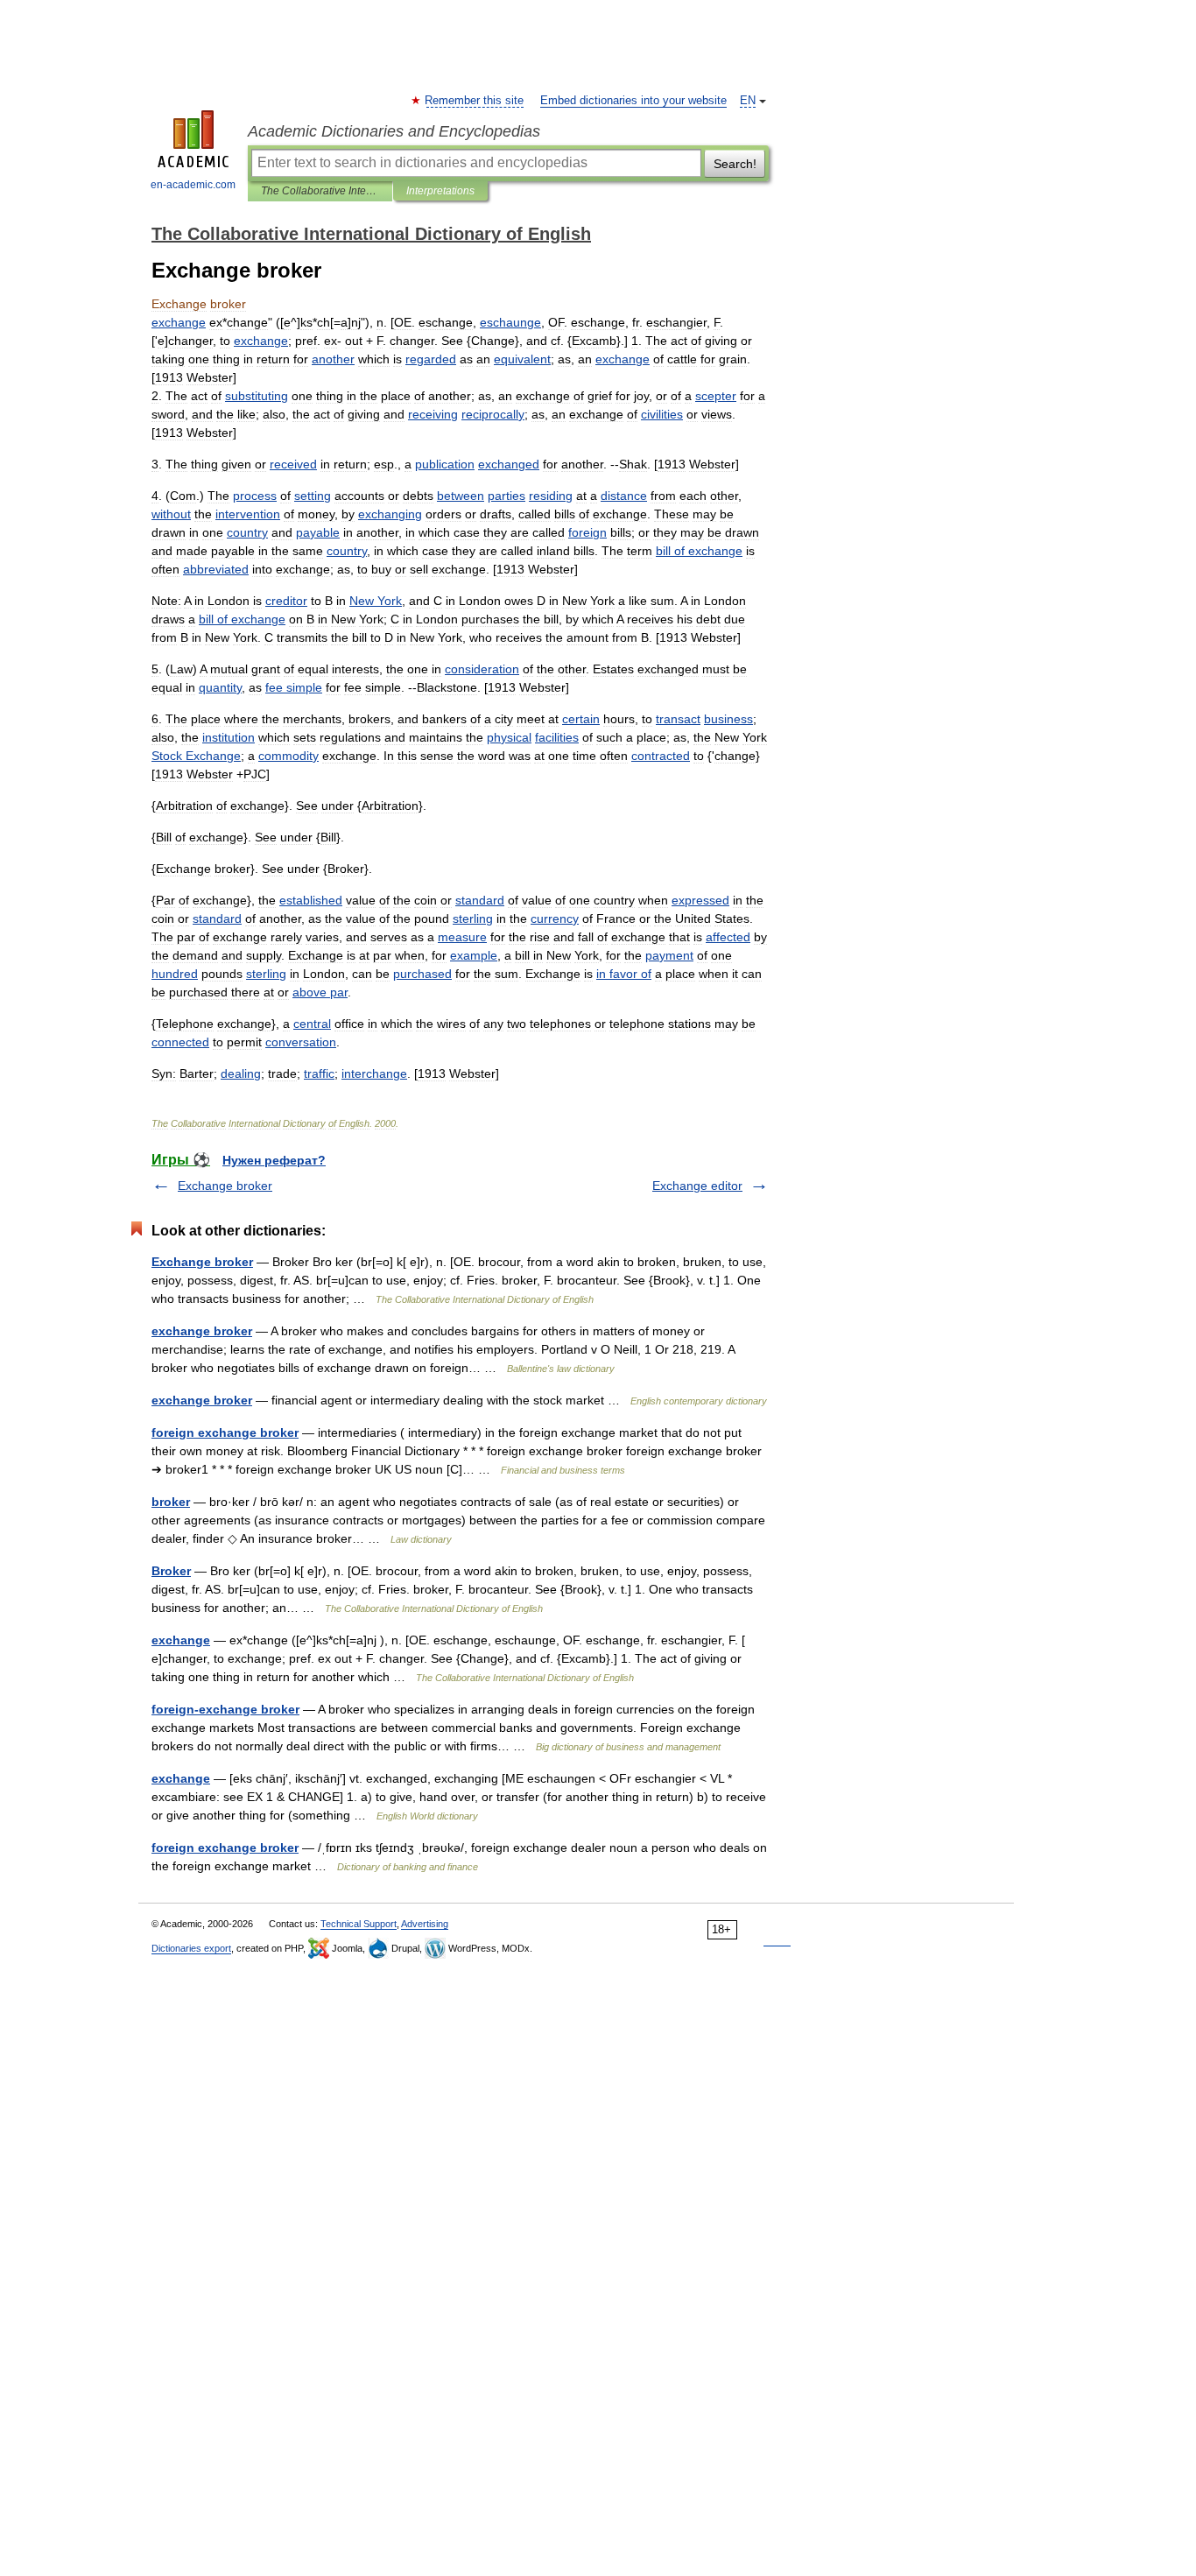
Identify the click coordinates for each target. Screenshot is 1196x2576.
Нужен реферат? (274, 1160)
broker (171, 1502)
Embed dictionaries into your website (633, 101)
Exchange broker (225, 1186)
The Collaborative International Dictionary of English (320, 191)
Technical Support (359, 1924)
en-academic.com (193, 185)
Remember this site (475, 101)
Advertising (425, 1924)
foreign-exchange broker (225, 1709)
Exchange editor (697, 1186)
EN (748, 101)
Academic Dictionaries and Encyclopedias (394, 131)
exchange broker (202, 1331)
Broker (171, 1571)
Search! (735, 164)
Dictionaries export (191, 1948)
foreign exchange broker (225, 1432)
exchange (181, 1640)
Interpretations (440, 191)
